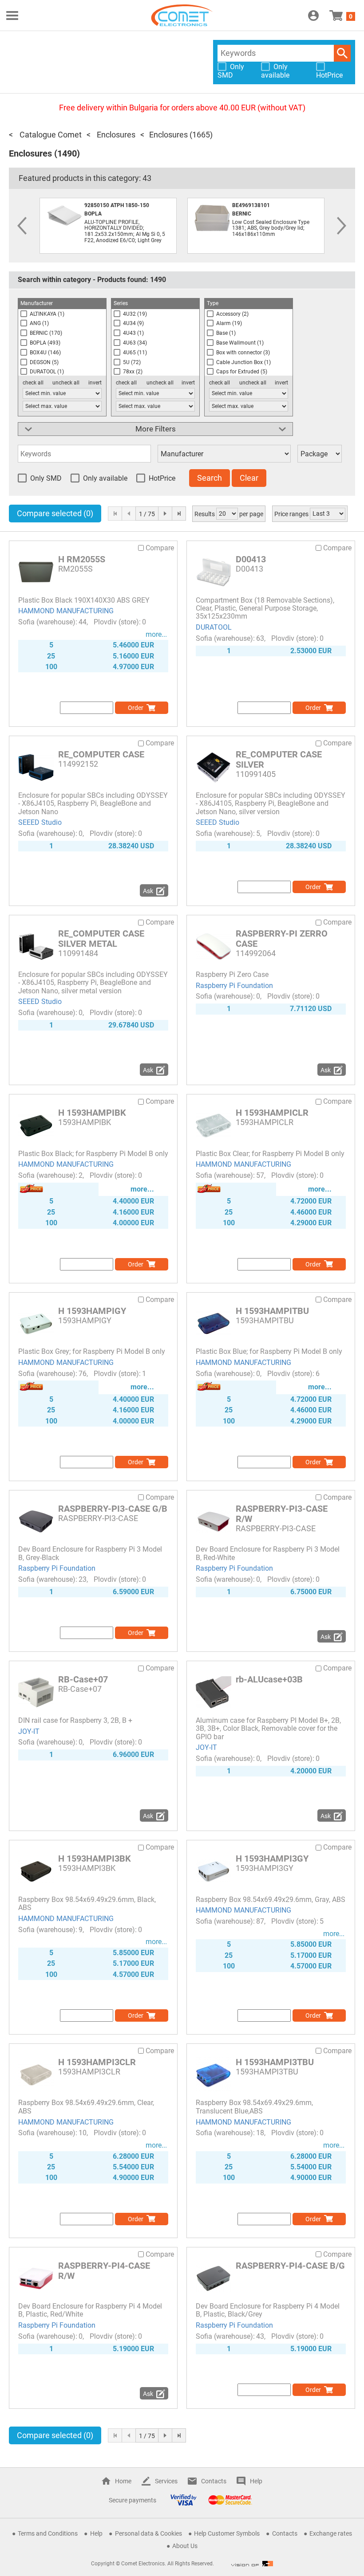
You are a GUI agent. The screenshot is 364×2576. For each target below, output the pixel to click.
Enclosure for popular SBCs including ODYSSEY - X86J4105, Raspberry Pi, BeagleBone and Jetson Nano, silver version (271, 804)
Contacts (214, 2481)
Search (342, 53)
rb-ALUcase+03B (269, 1679)
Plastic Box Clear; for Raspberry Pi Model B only (270, 1154)
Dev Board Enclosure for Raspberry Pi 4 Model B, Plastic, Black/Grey (268, 2310)
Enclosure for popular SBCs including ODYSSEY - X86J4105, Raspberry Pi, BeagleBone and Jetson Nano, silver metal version (93, 983)
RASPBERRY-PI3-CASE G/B (113, 1509)
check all (33, 383)
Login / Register (313, 16)
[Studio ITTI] (252, 2564)
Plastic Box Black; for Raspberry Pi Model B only (93, 1154)
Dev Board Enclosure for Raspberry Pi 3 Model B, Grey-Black (90, 1553)
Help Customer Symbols (227, 2533)
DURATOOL (214, 627)
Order (136, 708)
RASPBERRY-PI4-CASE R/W (104, 2271)
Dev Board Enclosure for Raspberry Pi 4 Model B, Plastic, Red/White (90, 2310)
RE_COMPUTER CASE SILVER (279, 759)
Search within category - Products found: (92, 280)
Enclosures (115, 135)
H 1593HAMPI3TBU (276, 2062)
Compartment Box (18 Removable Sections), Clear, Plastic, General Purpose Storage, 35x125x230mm (265, 608)
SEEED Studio (40, 822)
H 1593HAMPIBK (92, 1113)
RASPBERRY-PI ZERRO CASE (282, 939)
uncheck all (66, 383)
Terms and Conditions (48, 2533)
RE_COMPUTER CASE (101, 754)
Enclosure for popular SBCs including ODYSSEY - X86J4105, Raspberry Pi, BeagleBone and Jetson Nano (93, 804)
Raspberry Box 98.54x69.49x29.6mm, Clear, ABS (86, 2107)
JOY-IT (29, 1731)
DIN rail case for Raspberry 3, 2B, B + (75, 1720)
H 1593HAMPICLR (272, 1113)
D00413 (251, 559)
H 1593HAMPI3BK (95, 1858)
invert (95, 383)
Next (342, 226)
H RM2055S (82, 559)
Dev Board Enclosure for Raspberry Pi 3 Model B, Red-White (268, 1553)
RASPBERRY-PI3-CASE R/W (282, 1514)
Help (256, 2481)
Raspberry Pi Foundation (234, 986)
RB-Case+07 (83, 1679)
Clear (249, 478)
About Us (185, 2546)
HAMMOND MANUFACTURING (66, 611)
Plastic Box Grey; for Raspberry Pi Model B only (92, 1351)
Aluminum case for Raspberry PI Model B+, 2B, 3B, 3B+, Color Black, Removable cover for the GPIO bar (268, 1729)
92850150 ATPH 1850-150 (117, 205)
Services (166, 2481)
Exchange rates (331, 2533)
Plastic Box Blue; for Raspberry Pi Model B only (269, 1351)
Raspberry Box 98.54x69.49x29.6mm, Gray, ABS (271, 1900)
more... (156, 634)
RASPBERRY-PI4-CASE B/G (290, 2266)
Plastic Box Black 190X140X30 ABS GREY (84, 600)
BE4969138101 (251, 205)
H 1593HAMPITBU (272, 1311)
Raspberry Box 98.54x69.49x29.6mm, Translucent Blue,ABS (254, 2107)
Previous (22, 226)
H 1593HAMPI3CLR (97, 2062)
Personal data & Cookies (148, 2533)
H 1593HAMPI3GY (272, 1858)
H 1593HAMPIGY (92, 1311)
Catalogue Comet (50, 135)
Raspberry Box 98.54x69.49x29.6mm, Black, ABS (87, 1904)
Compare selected (55, 513)
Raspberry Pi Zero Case (232, 974)
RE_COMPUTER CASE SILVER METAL (101, 939)
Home (123, 2481)
